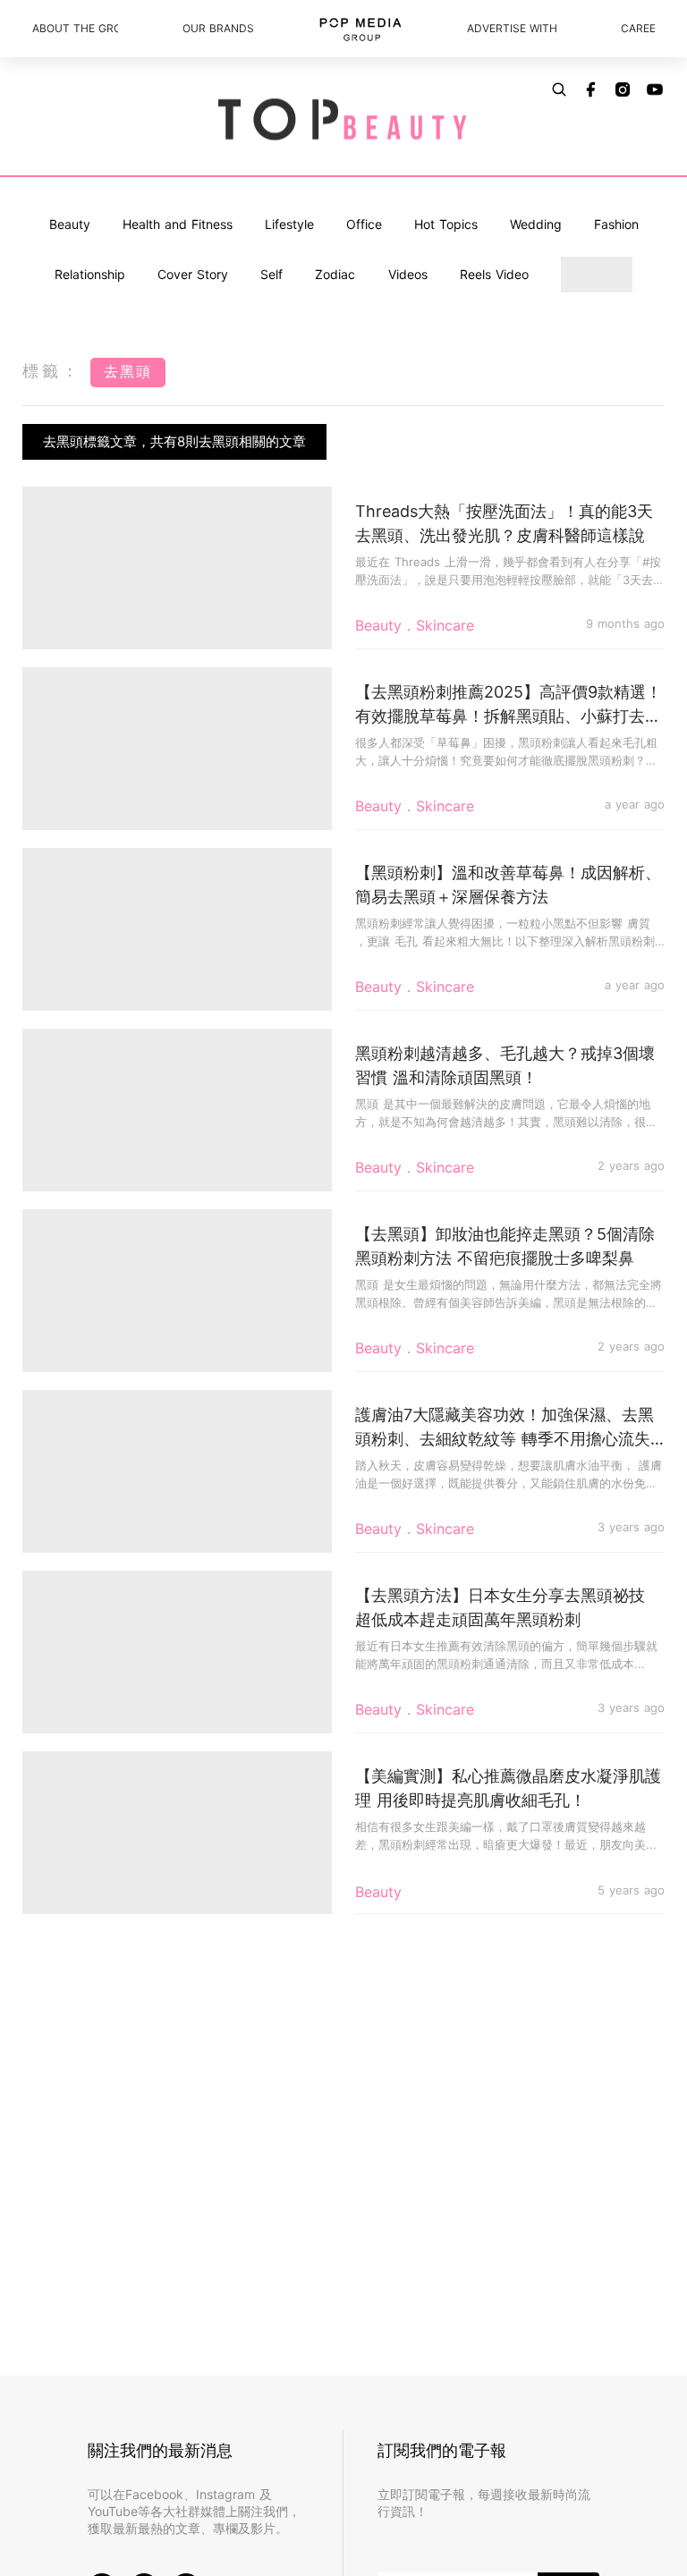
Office (364, 224)
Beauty (70, 224)
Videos (408, 274)
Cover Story (193, 274)
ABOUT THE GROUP (75, 28)
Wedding (536, 224)
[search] (559, 89)
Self (271, 274)
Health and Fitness (178, 224)
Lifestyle (289, 224)
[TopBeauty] (343, 121)
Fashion (616, 224)
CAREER (638, 28)
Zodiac (335, 274)
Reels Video (494, 274)
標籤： (52, 371)
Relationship (90, 274)
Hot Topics (446, 224)
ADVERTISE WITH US (512, 28)
